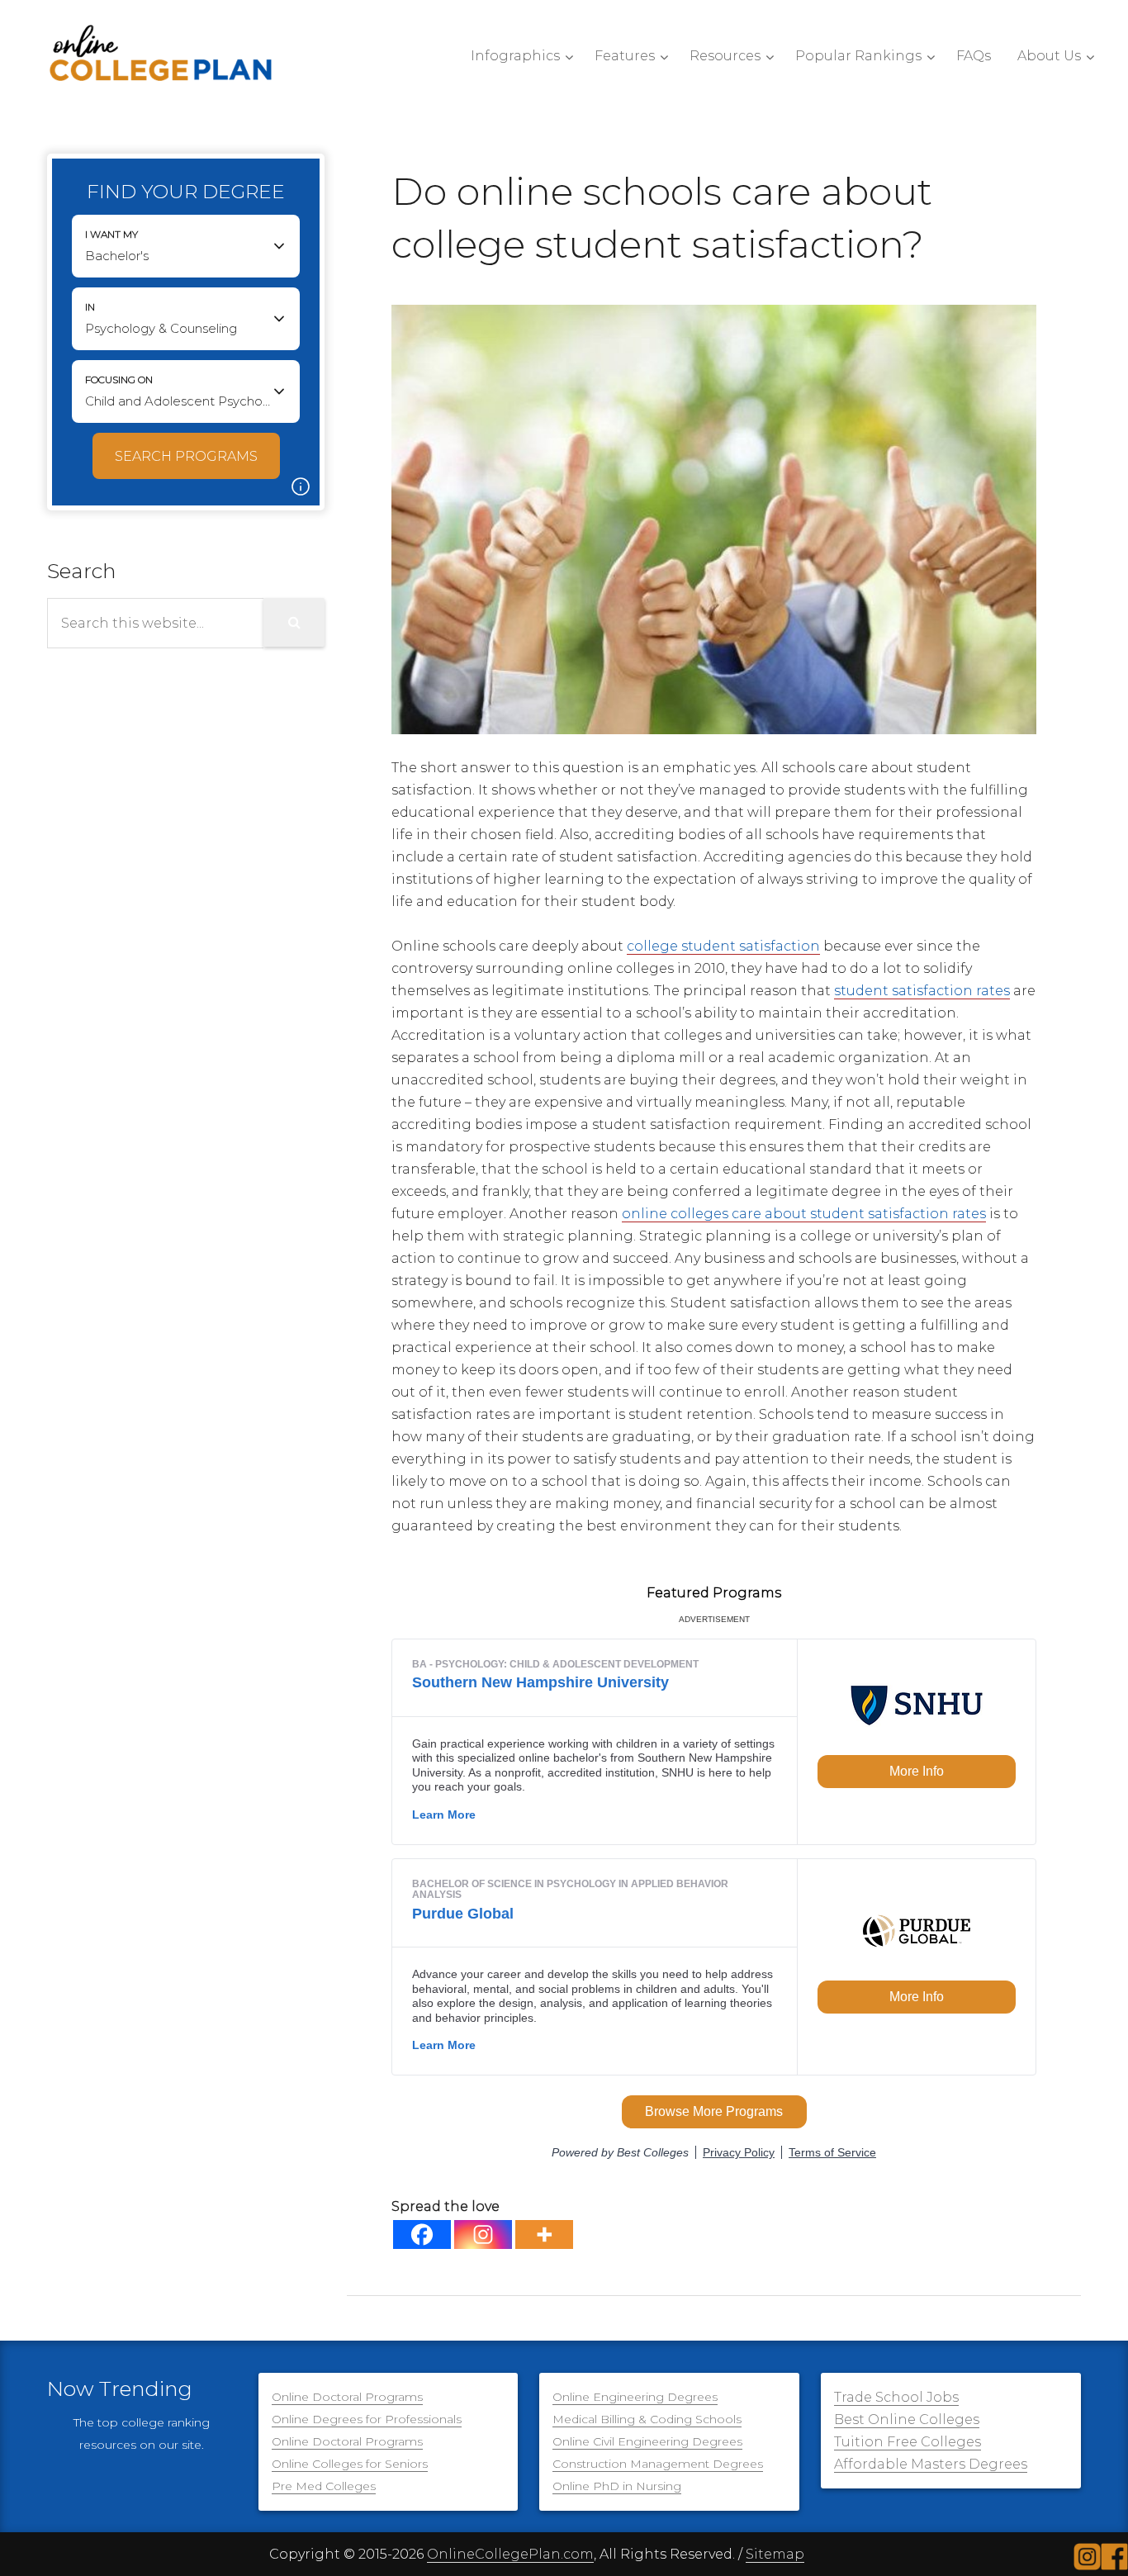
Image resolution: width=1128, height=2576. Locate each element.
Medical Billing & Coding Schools (647, 2419)
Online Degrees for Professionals (367, 2419)
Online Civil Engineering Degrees (647, 2441)
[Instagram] (483, 2234)
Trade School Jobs (896, 2397)
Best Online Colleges (907, 2419)
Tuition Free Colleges (908, 2442)
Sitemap (775, 2554)
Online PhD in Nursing (617, 2486)
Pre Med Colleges (324, 2486)
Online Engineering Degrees (635, 2397)
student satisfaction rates (922, 991)
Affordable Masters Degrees (931, 2464)
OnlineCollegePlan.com (510, 2554)
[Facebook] (422, 2234)
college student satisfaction (723, 946)
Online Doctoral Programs (347, 2397)
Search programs (186, 456)
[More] (544, 2234)
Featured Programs (714, 1593)
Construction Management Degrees (658, 2464)
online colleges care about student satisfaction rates (804, 1214)
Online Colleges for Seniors (350, 2464)
